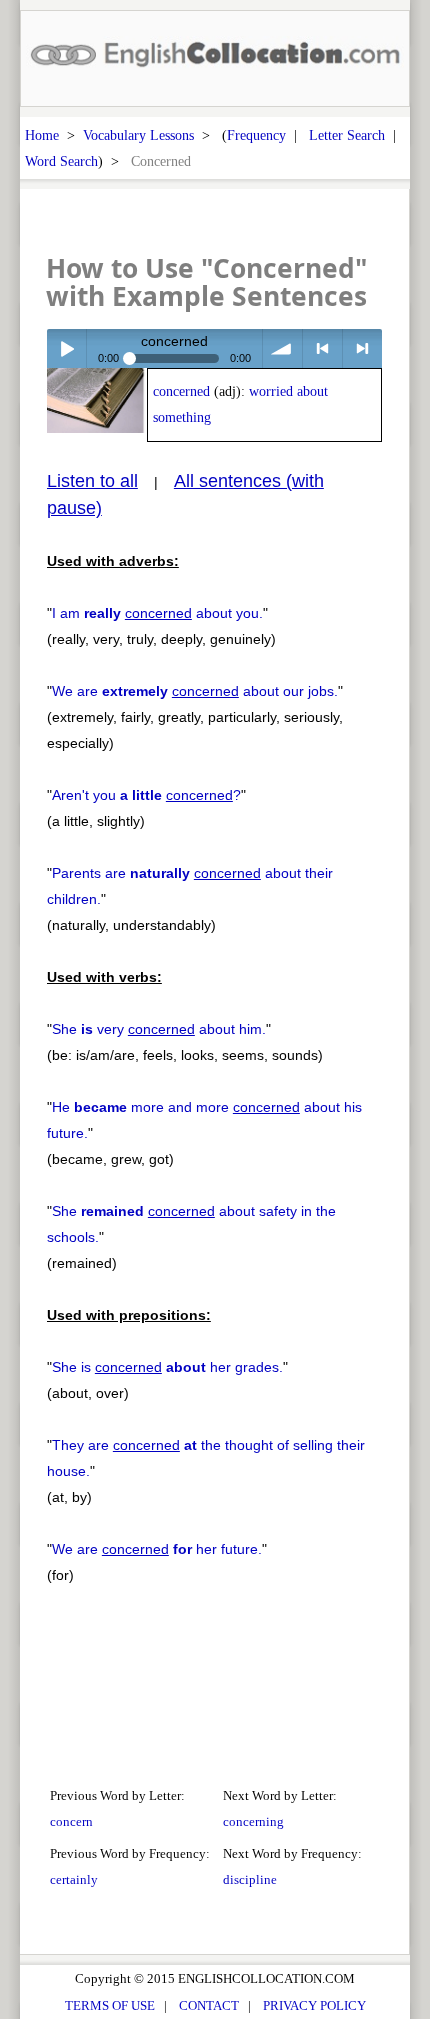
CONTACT (209, 2005)
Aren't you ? (146, 795)
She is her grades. (167, 1367)
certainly (74, 1879)
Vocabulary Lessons (138, 135)
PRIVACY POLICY (314, 2005)
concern (71, 1821)
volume (282, 348)
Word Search (61, 161)
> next (362, 348)
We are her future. (157, 1549)
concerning (253, 1821)
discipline (250, 1879)
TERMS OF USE (110, 2005)
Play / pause (66, 348)
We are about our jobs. (195, 691)
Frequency (256, 135)
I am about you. (157, 613)
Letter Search (347, 135)
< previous (322, 348)
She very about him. (159, 1029)
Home (42, 135)
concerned (181, 391)
